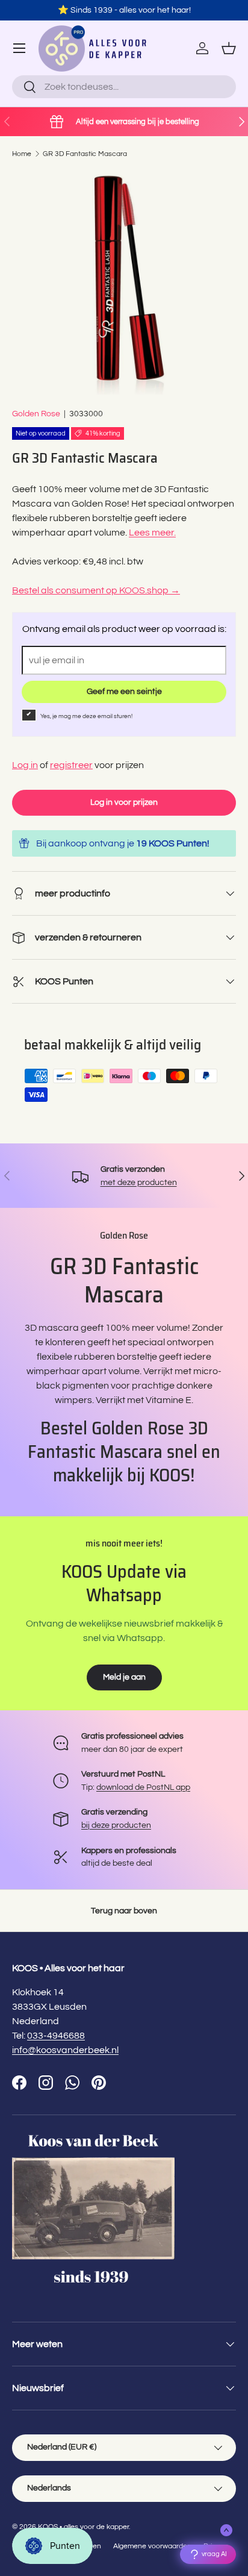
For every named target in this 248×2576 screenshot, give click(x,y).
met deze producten (139, 1182)
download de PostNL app (143, 1787)
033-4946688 (56, 2036)
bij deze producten (116, 1825)
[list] (124, 283)
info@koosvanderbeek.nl (65, 2050)
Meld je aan (124, 1677)
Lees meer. (152, 533)
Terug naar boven (124, 1911)
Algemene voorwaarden (152, 2546)
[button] (229, 48)
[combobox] (124, 87)
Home (22, 154)
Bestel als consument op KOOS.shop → (96, 590)
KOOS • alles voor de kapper (83, 2527)
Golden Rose (36, 414)
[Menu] (19, 48)
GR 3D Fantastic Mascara (85, 154)
